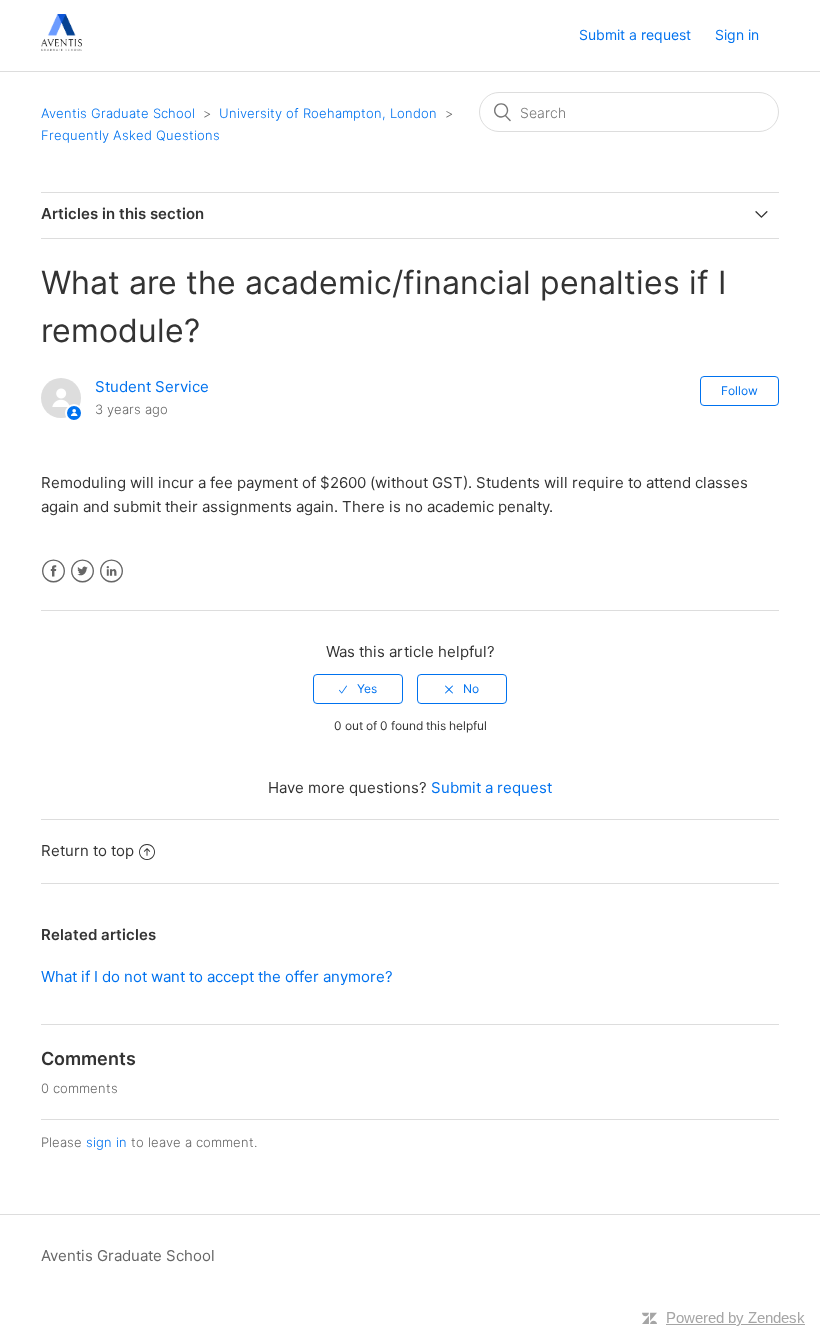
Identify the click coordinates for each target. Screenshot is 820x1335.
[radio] (358, 689)
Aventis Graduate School (118, 113)
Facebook (53, 571)
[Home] (61, 45)
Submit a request (635, 34)
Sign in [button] (737, 34)
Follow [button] (739, 390)
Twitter (82, 571)
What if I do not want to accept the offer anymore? (217, 976)
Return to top (87, 850)
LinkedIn (111, 571)
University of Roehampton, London (328, 113)
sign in (106, 1142)
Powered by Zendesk (735, 1317)
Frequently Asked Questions (130, 135)
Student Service (152, 386)
